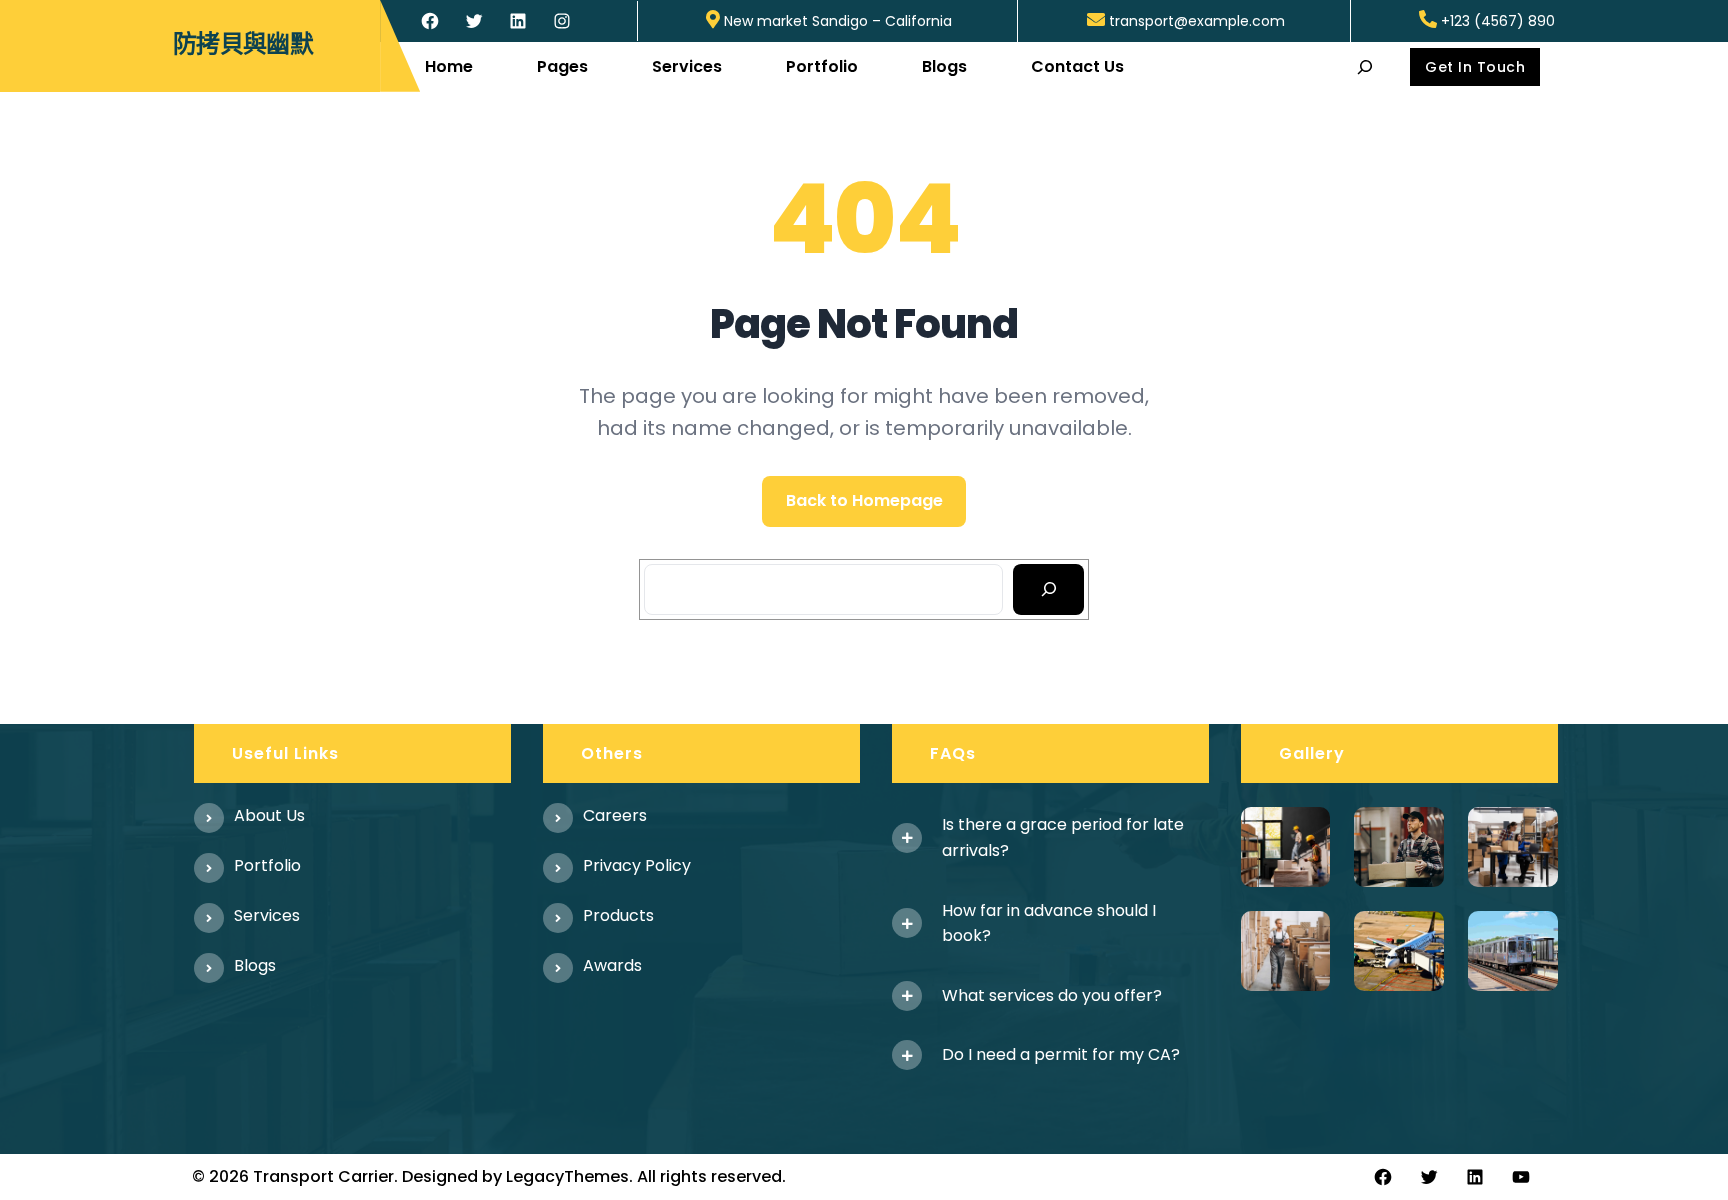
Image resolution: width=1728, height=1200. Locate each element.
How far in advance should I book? (1049, 923)
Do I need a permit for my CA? (1061, 1054)
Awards (612, 965)
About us (269, 815)
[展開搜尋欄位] (1365, 66)
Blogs (255, 965)
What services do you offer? (1052, 995)
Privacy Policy (637, 865)
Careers (615, 815)
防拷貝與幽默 (243, 44)
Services (267, 915)
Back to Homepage (864, 500)
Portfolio (267, 865)
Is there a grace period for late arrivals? (1063, 837)
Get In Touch (1475, 67)
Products (618, 915)
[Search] (1048, 590)
